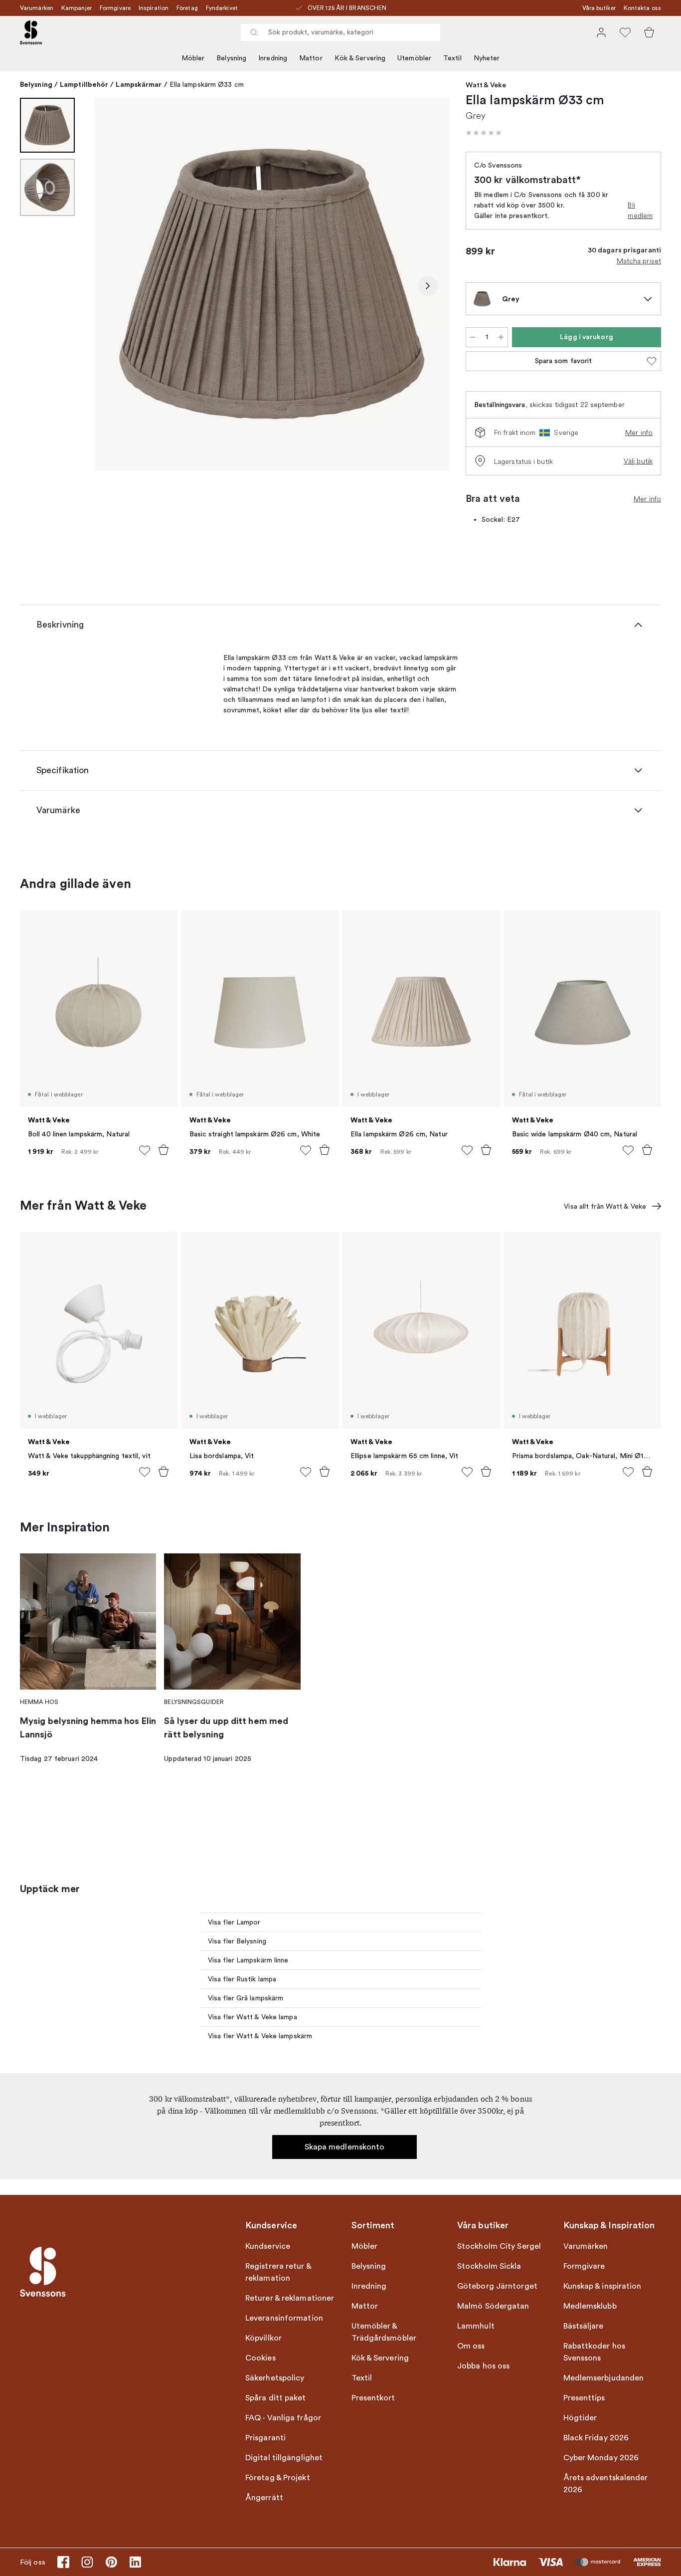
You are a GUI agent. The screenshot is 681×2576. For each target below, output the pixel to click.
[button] (484, 133)
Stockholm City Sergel (499, 2246)
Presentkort (373, 2398)
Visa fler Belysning (237, 1941)
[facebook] (63, 2562)
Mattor (311, 58)
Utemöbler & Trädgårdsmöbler (384, 2332)
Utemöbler (414, 58)
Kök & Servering (360, 58)
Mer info (639, 432)
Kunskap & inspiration (602, 2286)
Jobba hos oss (483, 2366)
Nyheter (487, 58)
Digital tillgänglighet (284, 2458)
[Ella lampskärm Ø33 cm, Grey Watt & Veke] (272, 284)
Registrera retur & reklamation (278, 2272)
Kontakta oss (642, 8)
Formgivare (115, 8)
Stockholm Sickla (489, 2266)
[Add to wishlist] (145, 1150)
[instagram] (87, 2562)
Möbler (193, 58)
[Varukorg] (649, 32)
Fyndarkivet (222, 8)
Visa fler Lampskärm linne (248, 1960)
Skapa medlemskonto (345, 2147)
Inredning (273, 58)
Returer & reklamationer (290, 2298)
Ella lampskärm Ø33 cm (207, 85)
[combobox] (340, 32)
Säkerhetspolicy (275, 2378)
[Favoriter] (625, 32)
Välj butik (638, 461)
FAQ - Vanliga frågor (283, 2418)
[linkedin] (135, 2562)
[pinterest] (111, 2562)
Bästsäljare (584, 2326)
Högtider (580, 2418)
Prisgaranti (265, 2438)
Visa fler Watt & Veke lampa (253, 2017)
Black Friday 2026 (596, 2438)
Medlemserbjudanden (604, 2378)
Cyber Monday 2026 (601, 2458)
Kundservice (268, 2246)
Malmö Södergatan (493, 2306)
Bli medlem (640, 210)
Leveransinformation (284, 2318)
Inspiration (154, 8)
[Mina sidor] (601, 32)
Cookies (260, 2358)
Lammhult (476, 2326)
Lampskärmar (139, 84)
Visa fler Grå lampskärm (246, 1998)
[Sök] (254, 32)
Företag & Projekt (278, 2478)
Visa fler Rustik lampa (242, 1979)
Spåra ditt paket (276, 2398)
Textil (452, 58)
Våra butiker (599, 8)
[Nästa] (428, 286)
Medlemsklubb (590, 2306)
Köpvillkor (263, 2338)
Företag (187, 8)
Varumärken (37, 8)
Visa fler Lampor (234, 1922)
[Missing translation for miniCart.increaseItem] (501, 337)
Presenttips (584, 2398)
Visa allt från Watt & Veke (605, 1206)
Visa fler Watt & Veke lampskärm (260, 2036)
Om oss (471, 2346)
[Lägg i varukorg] (164, 1150)
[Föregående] (117, 286)
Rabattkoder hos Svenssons (595, 2352)
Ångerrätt (264, 2498)
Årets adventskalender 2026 (606, 2484)
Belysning (231, 58)
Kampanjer (77, 8)
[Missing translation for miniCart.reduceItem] (473, 337)
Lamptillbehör (84, 84)
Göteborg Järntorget (497, 2286)
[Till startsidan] (31, 32)
